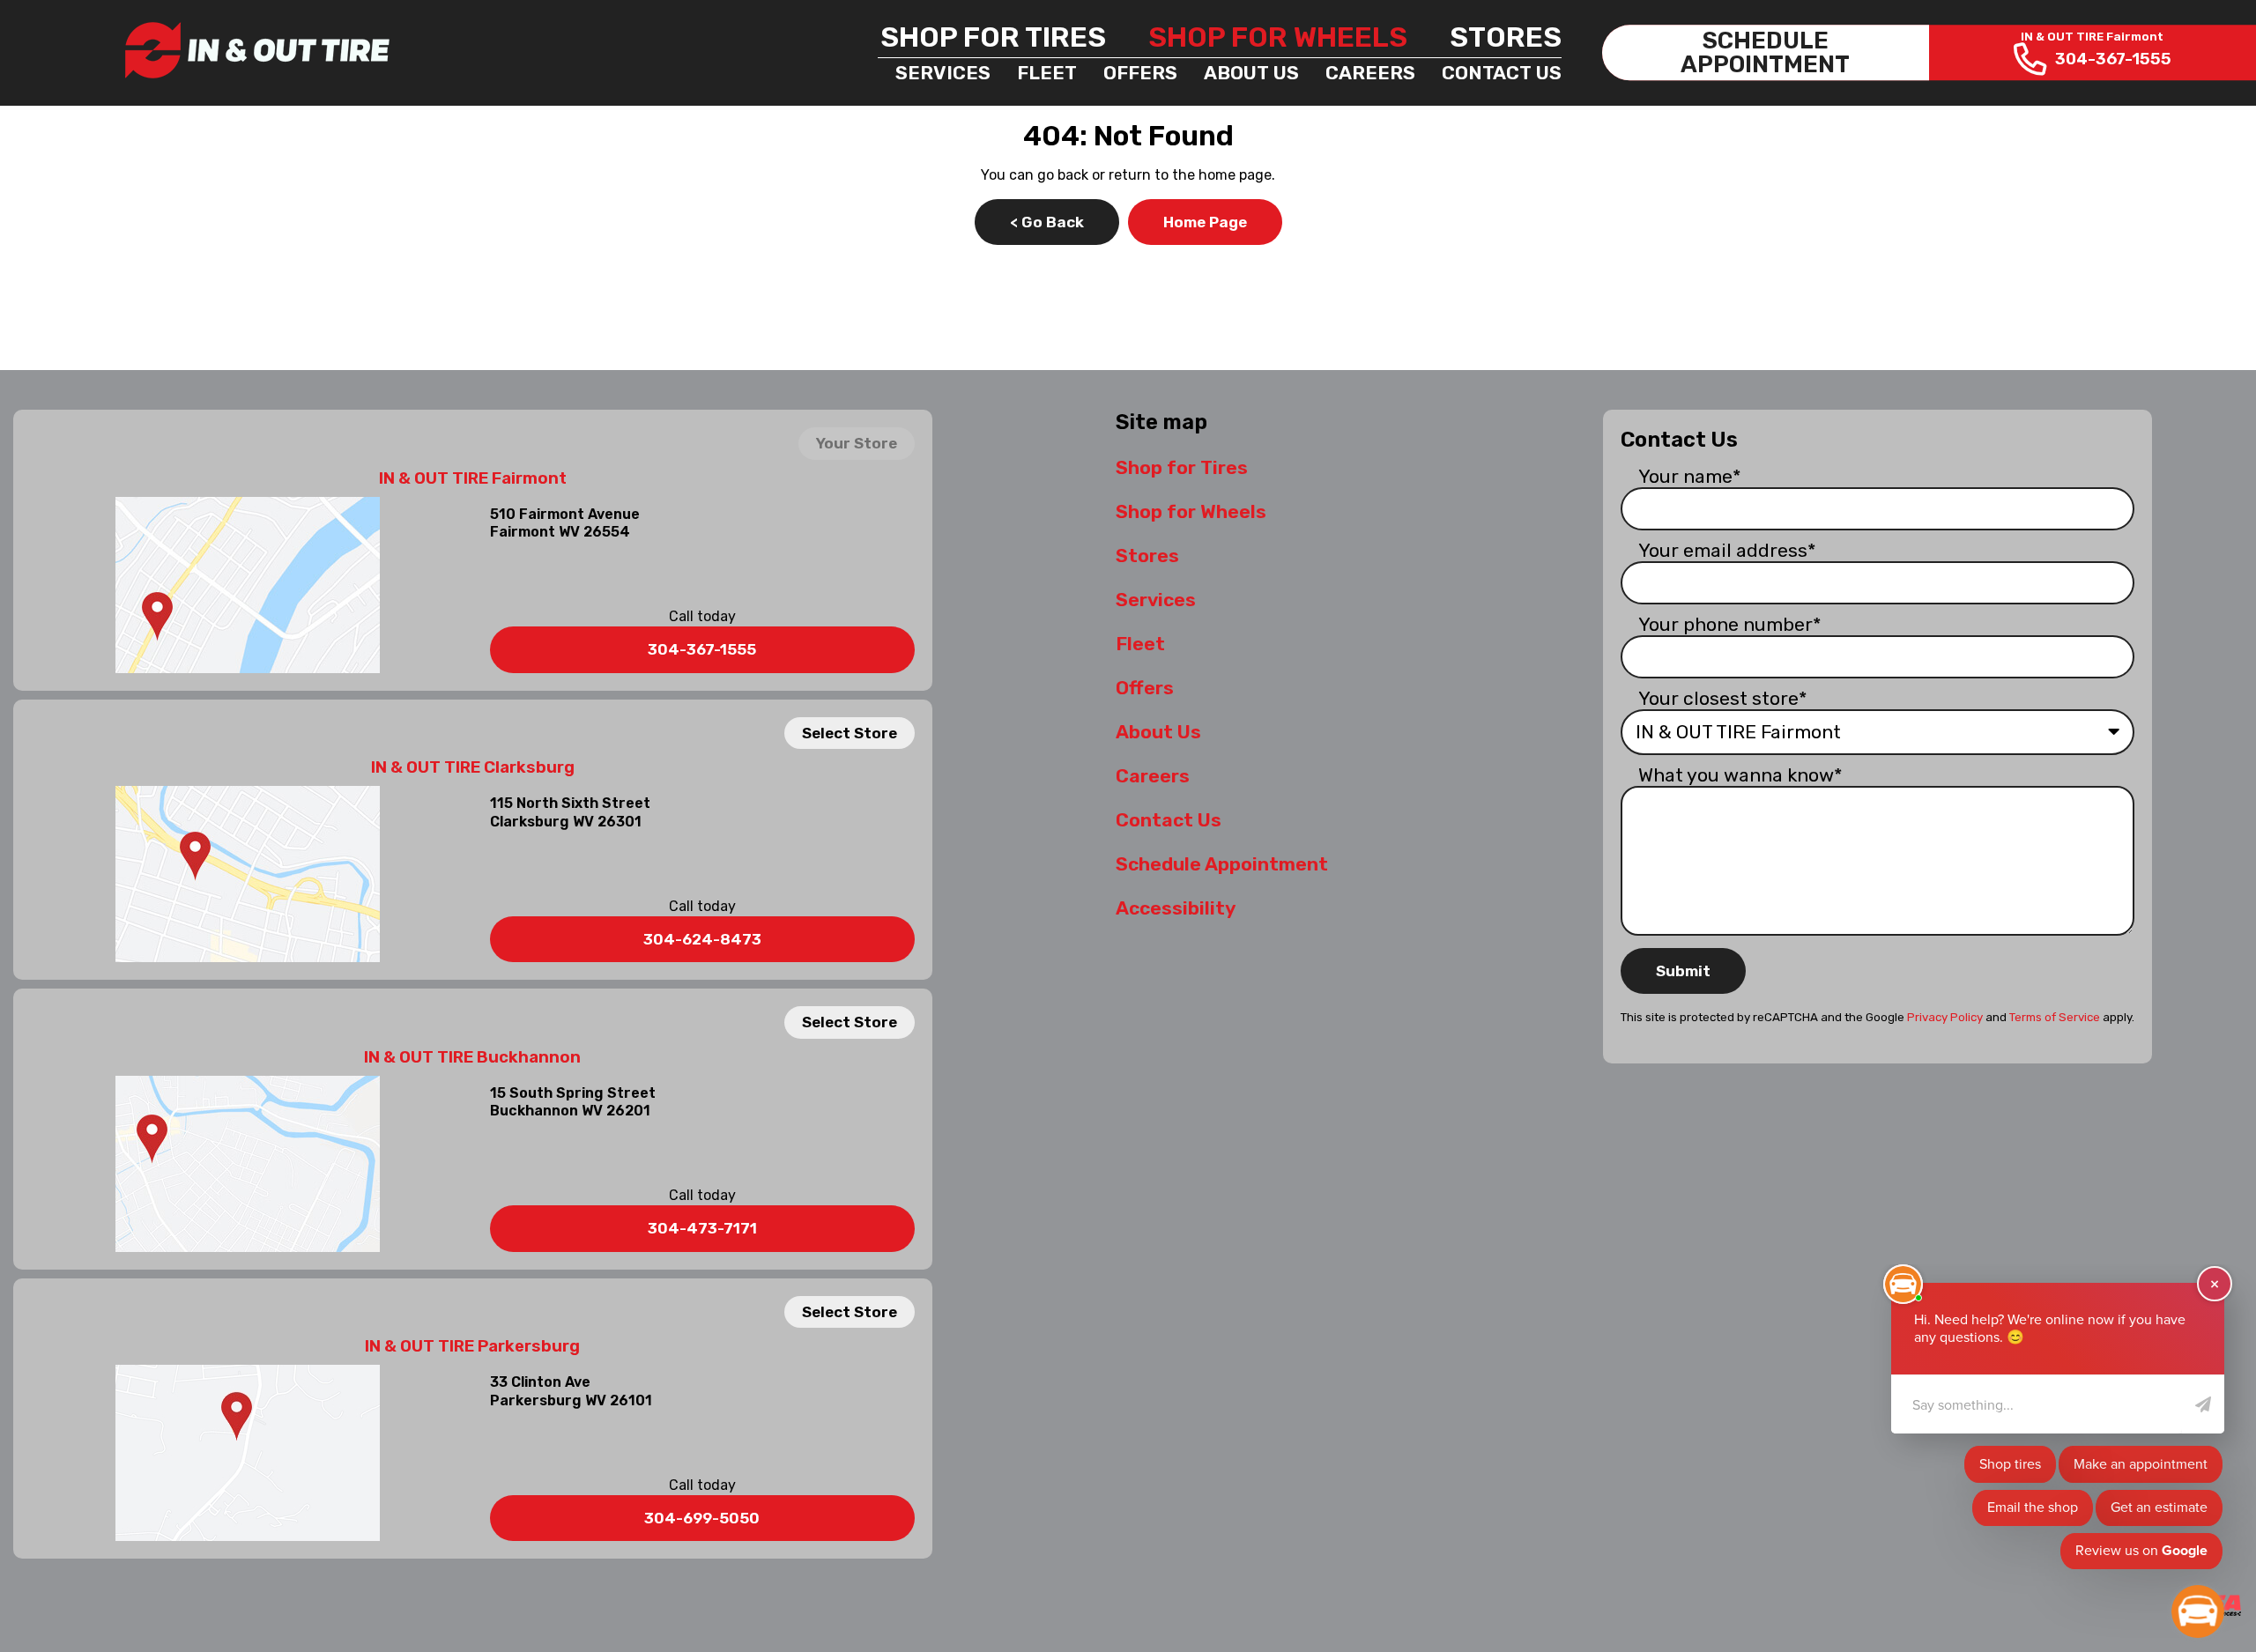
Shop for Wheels (1278, 37)
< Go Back (1047, 222)
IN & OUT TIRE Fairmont (473, 478)
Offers (1140, 73)
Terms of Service (2055, 1017)
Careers (1370, 73)
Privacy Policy (1945, 1017)
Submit (1683, 971)
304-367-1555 (702, 649)
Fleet (1047, 73)
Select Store (850, 733)
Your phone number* (1730, 624)
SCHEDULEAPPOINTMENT (1765, 52)
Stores (1506, 37)
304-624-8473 (702, 939)
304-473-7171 (702, 1228)
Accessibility (1176, 908)
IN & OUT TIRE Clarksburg (473, 767)
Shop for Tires (993, 37)
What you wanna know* (1740, 775)
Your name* (1690, 476)
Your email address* (1727, 550)
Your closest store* (1723, 698)
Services (943, 73)
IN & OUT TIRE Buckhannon (472, 1057)
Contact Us (1502, 73)
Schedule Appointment (1222, 864)
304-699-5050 (702, 1518)
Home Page (1205, 222)
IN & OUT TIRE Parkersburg (472, 1346)
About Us (1251, 73)
